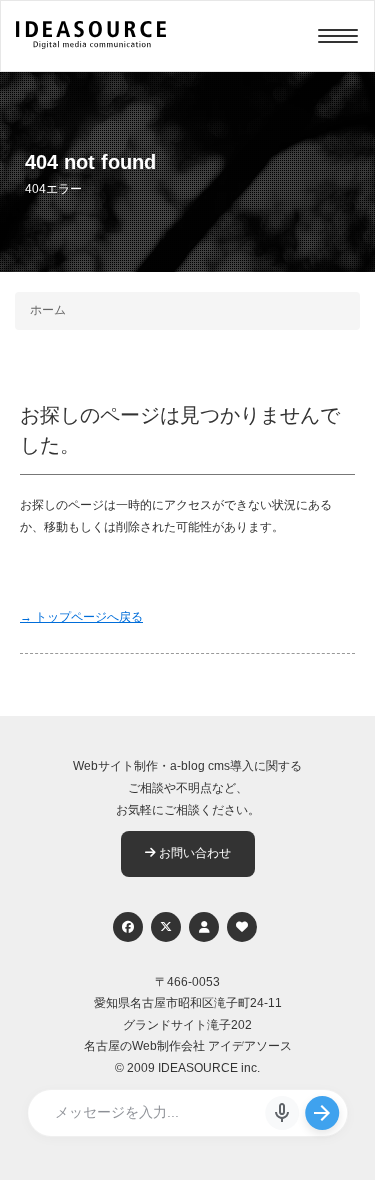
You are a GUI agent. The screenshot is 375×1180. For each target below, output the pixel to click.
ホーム (48, 310)
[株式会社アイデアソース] (91, 46)
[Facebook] (128, 927)
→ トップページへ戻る (81, 617)
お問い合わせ (193, 853)
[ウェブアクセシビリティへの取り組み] (242, 927)
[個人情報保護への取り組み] (204, 927)
